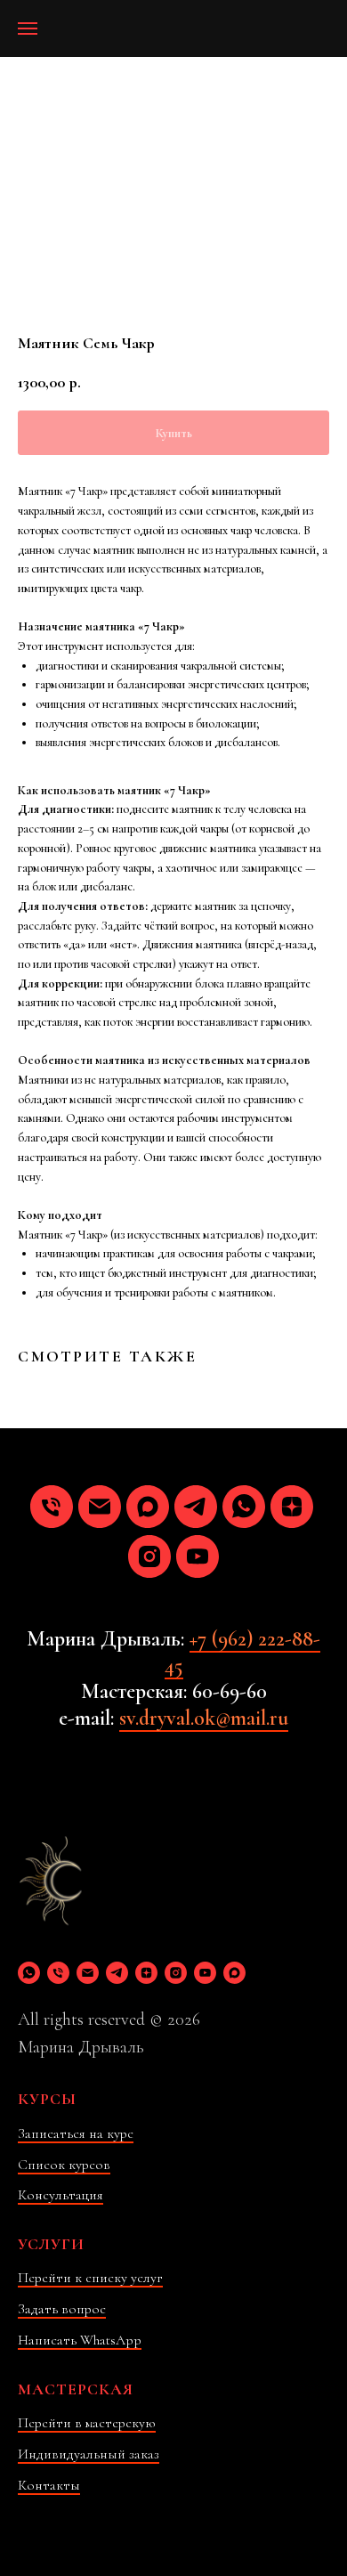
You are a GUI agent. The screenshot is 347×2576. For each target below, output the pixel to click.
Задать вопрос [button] (62, 2309)
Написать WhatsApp (80, 2340)
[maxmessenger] (148, 1507)
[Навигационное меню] (28, 28)
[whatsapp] (244, 1507)
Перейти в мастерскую (87, 2423)
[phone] (52, 1507)
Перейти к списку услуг (90, 2278)
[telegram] (196, 1507)
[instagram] (149, 1556)
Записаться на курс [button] (76, 2133)
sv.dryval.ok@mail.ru (204, 1718)
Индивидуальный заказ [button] (89, 2454)
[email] (100, 1507)
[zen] (292, 1507)
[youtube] (198, 1556)
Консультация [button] (61, 2195)
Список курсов (64, 2165)
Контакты (49, 2485)
